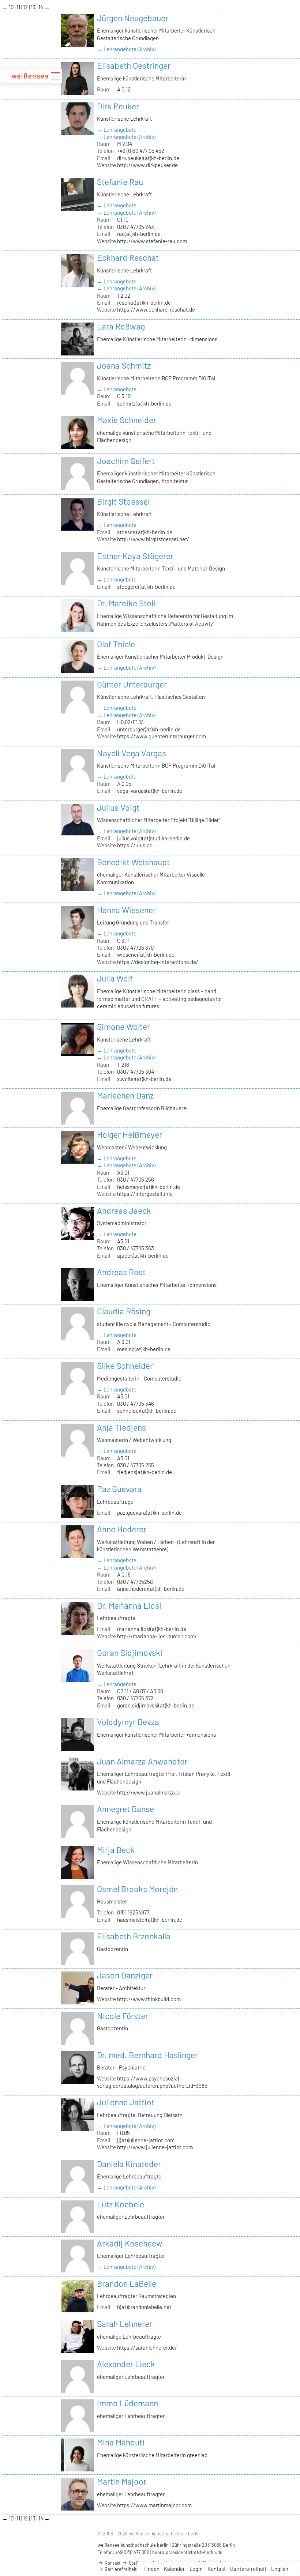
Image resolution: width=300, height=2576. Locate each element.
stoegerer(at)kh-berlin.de (146, 587)
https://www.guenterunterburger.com (162, 736)
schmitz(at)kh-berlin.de (144, 403)
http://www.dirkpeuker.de (147, 165)
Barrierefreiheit (248, 2569)
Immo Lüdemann (127, 2403)
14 (41, 7)
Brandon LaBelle (127, 2283)
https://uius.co (135, 845)
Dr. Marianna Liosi (129, 1605)
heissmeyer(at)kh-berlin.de (149, 1187)
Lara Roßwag (121, 326)
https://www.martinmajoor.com (154, 2505)
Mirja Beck (116, 1850)
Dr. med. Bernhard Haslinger (147, 2055)
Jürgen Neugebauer (133, 18)
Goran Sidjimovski (130, 1653)
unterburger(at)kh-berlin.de (149, 729)
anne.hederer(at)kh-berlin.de (151, 1589)
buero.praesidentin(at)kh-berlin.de (187, 2552)
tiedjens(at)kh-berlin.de (145, 1472)
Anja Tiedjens (121, 1427)
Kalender (174, 2569)
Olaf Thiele (116, 644)
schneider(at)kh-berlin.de (147, 1411)
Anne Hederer (122, 1529)
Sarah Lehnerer (125, 2324)
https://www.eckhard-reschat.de (156, 309)
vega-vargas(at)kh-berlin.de (150, 791)
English (280, 2569)
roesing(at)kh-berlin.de (144, 1349)
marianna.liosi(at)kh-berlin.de (152, 1629)
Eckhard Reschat (128, 257)
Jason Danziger (125, 1975)
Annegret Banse (125, 1809)
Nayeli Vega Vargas (132, 753)
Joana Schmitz (124, 365)
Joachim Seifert (126, 461)
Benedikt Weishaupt (133, 862)
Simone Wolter (123, 1027)
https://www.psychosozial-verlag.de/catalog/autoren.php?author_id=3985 (152, 2082)
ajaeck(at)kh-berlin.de (143, 1255)
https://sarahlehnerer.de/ (147, 2347)
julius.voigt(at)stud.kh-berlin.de (153, 838)
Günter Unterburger (132, 684)
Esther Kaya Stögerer (135, 556)
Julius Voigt (118, 807)
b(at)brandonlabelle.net (144, 2307)
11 (19, 7)
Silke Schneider (125, 1366)
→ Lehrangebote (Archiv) (126, 49)
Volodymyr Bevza (128, 1722)
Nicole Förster (123, 2016)
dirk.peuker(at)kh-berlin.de (148, 158)
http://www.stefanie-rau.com (152, 241)
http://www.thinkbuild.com (149, 1999)
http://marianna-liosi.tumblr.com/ (157, 1636)
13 (34, 7)
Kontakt (217, 2569)
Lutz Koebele (121, 2204)
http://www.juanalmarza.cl (149, 1792)
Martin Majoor (122, 2481)
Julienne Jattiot (126, 2102)
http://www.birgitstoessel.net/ (153, 539)
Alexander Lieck (126, 2364)
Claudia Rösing (124, 1311)
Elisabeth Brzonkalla (134, 1936)
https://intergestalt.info (145, 1194)
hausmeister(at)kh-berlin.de (150, 1920)
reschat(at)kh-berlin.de (144, 302)
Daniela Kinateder (129, 2164)
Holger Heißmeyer (130, 1134)
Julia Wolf (115, 978)
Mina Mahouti (121, 2442)
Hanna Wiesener (126, 910)
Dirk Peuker (118, 106)
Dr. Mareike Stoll (126, 603)
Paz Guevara (119, 1489)
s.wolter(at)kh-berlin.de (144, 1079)
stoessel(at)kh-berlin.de (145, 532)
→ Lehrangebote (117, 129)
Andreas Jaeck (124, 1210)
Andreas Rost (121, 1272)
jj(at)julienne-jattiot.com (146, 2140)
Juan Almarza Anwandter (142, 1761)
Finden (151, 2569)
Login (196, 2569)
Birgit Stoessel (123, 501)
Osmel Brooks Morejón (137, 1889)
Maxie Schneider (127, 420)
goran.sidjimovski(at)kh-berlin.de (156, 1705)
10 (12, 7)
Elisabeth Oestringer (134, 65)
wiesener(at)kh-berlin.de (146, 954)
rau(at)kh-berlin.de (139, 234)
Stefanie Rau (120, 182)
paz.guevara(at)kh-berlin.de (149, 1513)
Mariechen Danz (125, 1095)
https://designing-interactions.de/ (158, 962)
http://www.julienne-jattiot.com (155, 2147)
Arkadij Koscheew (130, 2243)
